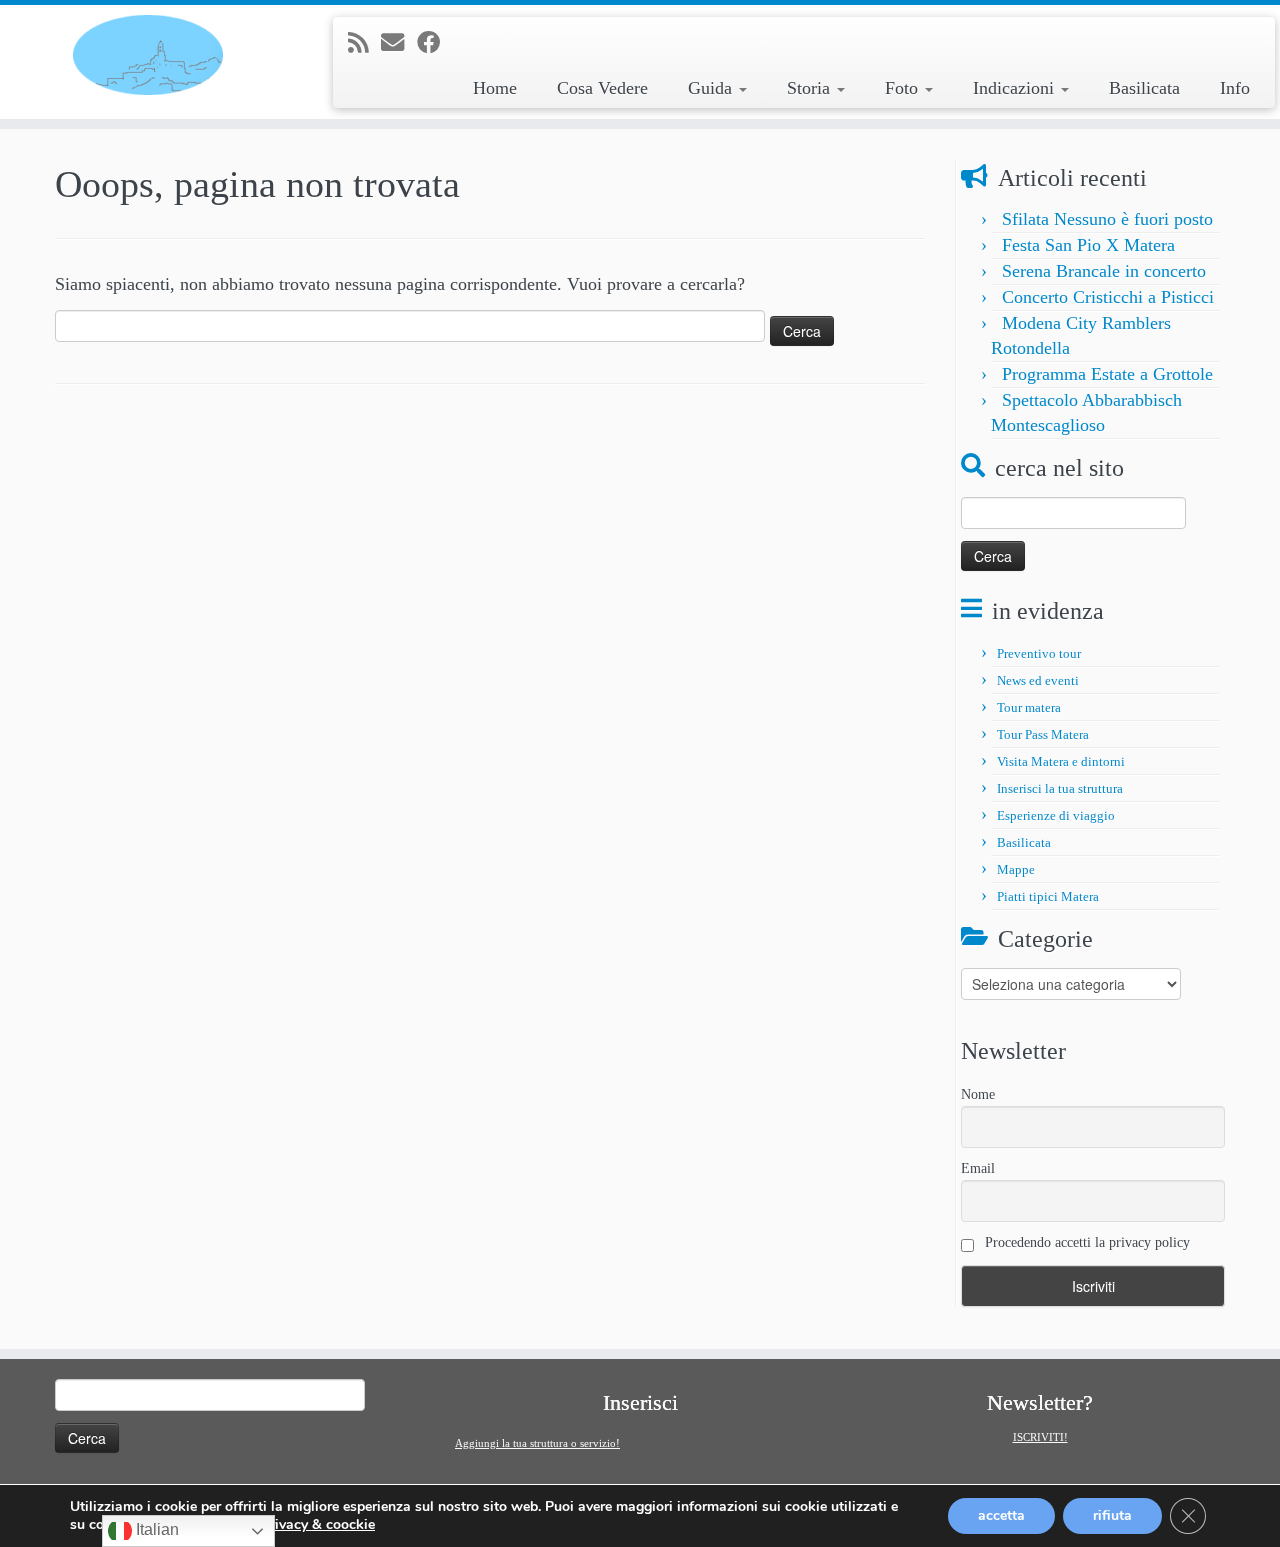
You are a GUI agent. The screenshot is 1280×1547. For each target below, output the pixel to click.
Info (1235, 88)
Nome (978, 1094)
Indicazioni (1016, 88)
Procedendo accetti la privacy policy (1085, 1242)
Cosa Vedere (602, 88)
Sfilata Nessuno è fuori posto (1107, 219)
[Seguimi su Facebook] (435, 43)
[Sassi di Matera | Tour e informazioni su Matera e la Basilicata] (147, 55)
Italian (155, 1529)
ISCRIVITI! (1040, 1437)
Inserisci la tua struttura (1060, 788)
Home (495, 88)
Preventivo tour (1039, 653)
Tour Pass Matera (1043, 734)
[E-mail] (399, 43)
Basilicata (1144, 88)
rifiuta (1112, 1515)
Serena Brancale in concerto (1104, 271)
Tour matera (1029, 707)
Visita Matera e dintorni (1061, 761)
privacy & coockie (318, 1525)
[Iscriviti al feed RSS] (364, 43)
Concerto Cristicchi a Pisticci (1108, 297)
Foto (904, 88)
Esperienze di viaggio (1056, 815)
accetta (1001, 1515)
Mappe (1016, 869)
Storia (811, 88)
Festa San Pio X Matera (1088, 245)
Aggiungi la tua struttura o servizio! (537, 1443)
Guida (712, 88)
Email (978, 1168)
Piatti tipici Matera (1048, 896)
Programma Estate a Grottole (1107, 374)
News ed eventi (1038, 680)
